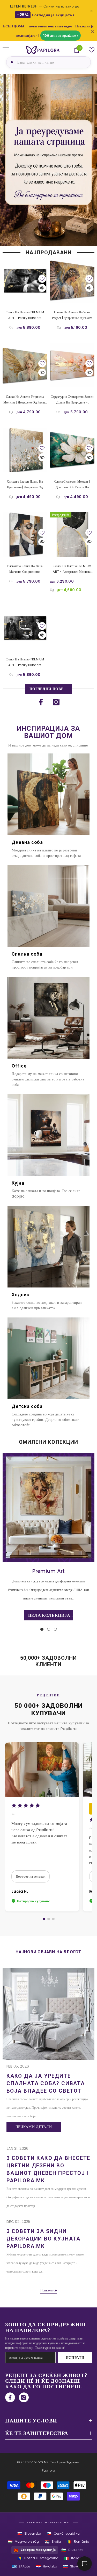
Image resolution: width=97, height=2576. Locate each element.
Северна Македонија (35, 2550)
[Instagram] (56, 702)
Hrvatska (47, 2567)
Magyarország (23, 2542)
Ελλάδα (21, 2567)
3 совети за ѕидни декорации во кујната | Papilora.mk (45, 2239)
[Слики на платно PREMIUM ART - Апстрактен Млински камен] (72, 535)
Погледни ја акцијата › (53, 15)
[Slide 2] (49, 1919)
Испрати (75, 2358)
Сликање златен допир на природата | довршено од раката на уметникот (25, 485)
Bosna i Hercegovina (38, 2558)
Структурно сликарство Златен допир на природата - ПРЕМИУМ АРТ (72, 400)
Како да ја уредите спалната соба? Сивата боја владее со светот (46, 2083)
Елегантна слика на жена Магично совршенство (25, 569)
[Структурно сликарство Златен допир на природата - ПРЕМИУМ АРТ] (72, 365)
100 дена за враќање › (61, 36)
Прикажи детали (34, 2127)
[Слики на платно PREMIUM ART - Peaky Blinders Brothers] (25, 628)
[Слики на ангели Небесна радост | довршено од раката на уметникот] (72, 281)
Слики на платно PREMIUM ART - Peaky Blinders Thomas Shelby (25, 315)
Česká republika (63, 2533)
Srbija (53, 2542)
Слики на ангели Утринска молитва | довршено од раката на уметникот (25, 400)
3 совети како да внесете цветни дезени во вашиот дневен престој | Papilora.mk (48, 2169)
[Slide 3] (53, 1919)
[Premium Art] (48, 1507)
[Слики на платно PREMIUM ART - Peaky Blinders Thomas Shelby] (25, 281)
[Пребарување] (11, 62)
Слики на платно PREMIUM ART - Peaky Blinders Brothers (25, 662)
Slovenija (74, 2567)
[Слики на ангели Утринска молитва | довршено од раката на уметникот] (25, 365)
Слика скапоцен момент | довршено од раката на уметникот (72, 485)
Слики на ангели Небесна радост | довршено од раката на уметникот (72, 315)
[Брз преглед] (42, 288)
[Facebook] (41, 702)
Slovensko (29, 2533)
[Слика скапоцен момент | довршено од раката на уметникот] (72, 450)
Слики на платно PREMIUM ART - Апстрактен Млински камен (72, 569)
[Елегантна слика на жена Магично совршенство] (25, 535)
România (78, 2542)
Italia (72, 2558)
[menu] (6, 50)
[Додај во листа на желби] (42, 279)
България (72, 2550)
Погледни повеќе (49, 689)
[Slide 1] (44, 1919)
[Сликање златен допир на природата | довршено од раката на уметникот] (25, 450)
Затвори (92, 31)
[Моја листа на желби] (92, 50)
